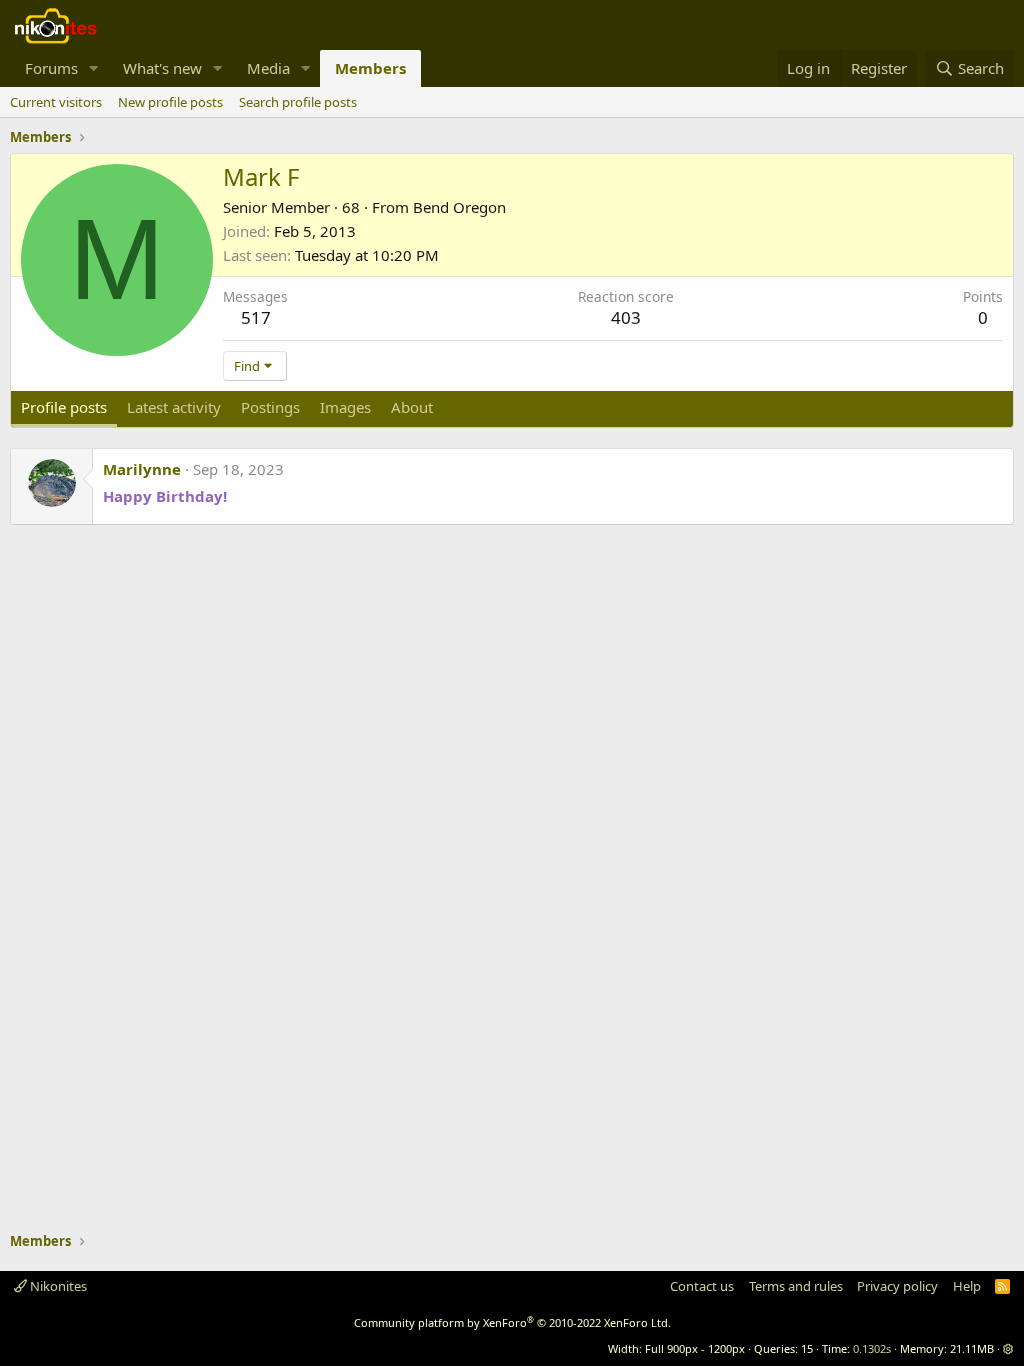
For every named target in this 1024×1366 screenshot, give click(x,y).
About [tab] (412, 407)
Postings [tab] (270, 407)
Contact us (702, 1286)
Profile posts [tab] (64, 407)
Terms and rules (796, 1286)
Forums (51, 68)
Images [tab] (345, 407)
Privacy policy (897, 1286)
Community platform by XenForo (512, 1322)
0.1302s (872, 1348)
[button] (94, 68)
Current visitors (56, 102)
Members (370, 68)
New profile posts (170, 102)
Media (268, 68)
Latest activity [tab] (174, 407)
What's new (162, 68)
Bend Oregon (459, 207)
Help (967, 1286)
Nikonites (57, 1286)
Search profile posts (298, 102)
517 (256, 317)
